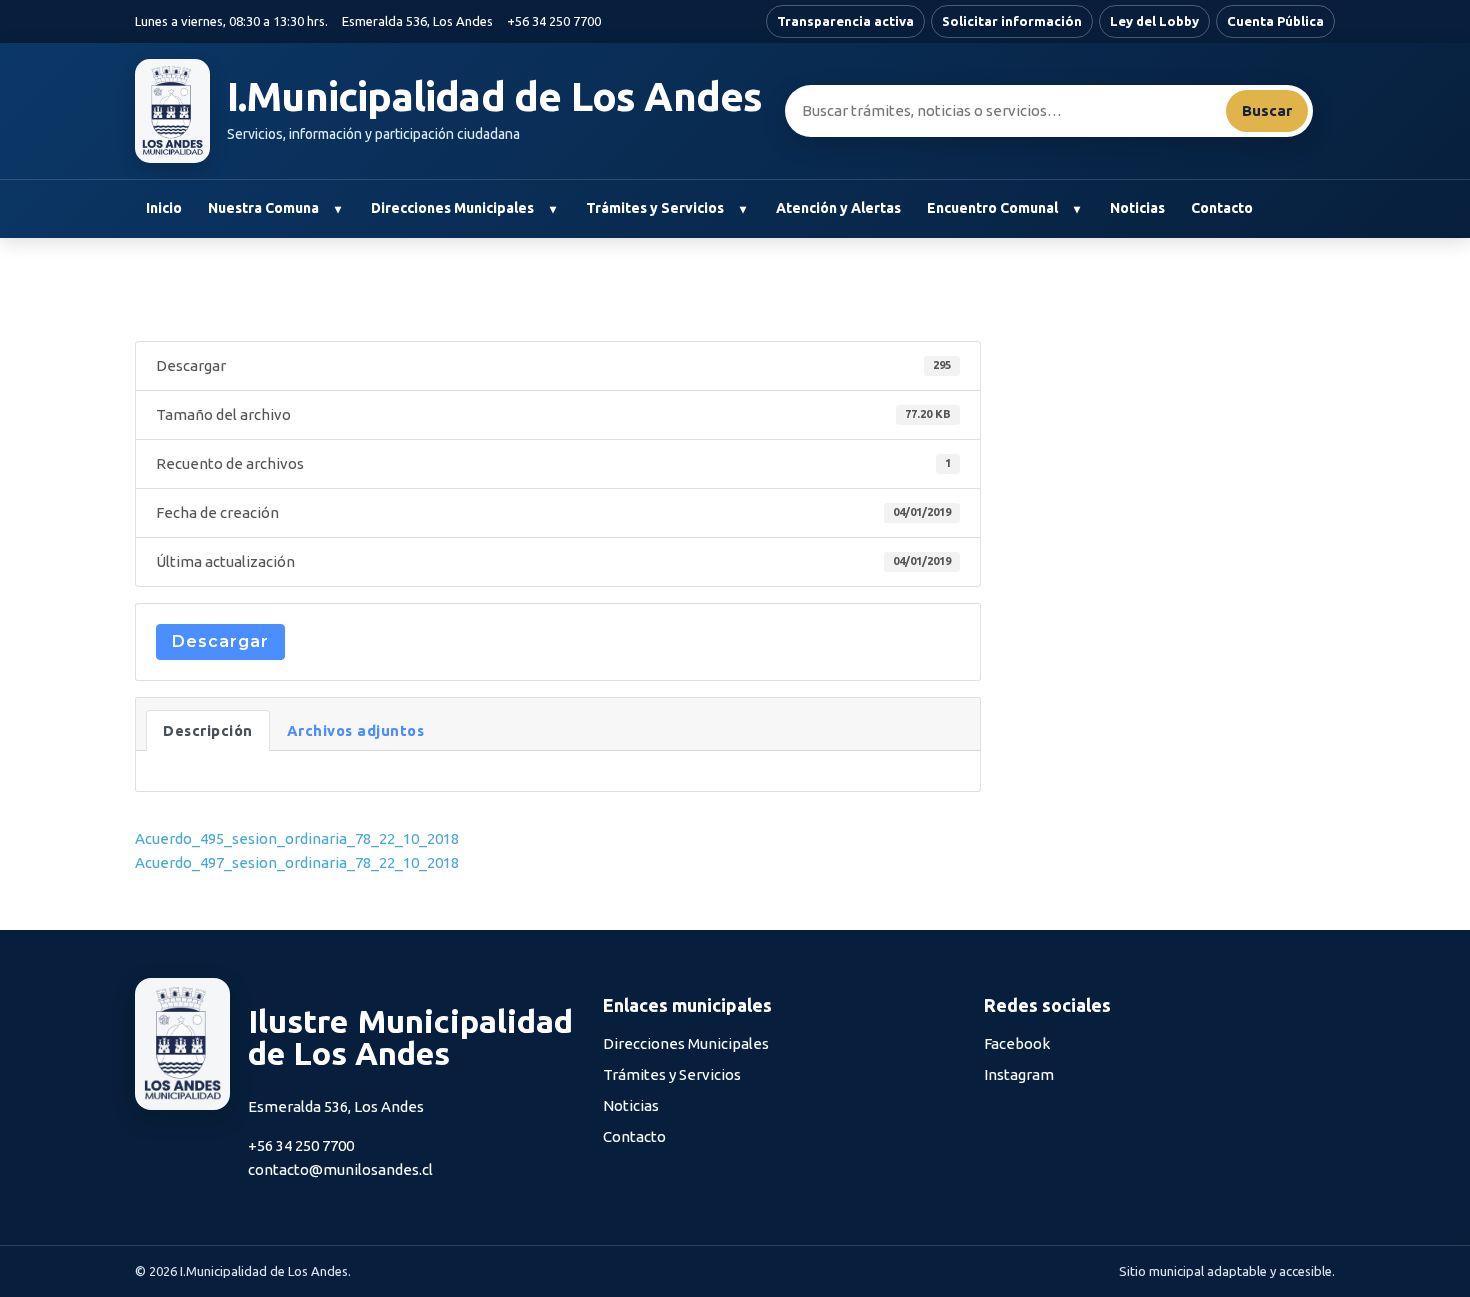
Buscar (1267, 110)
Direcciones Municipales (452, 208)
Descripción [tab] (208, 730)
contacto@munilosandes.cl (340, 1169)
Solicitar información (1012, 21)
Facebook (1017, 1043)
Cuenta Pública (1275, 21)
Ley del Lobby (1154, 21)
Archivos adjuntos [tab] (356, 730)
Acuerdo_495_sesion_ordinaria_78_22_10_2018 (297, 838)
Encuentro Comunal (992, 208)
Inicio (164, 208)
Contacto (1222, 208)
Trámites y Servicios (655, 208)
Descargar (220, 641)
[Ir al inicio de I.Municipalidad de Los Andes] (172, 111)
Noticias (1137, 208)
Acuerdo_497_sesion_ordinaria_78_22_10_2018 (297, 862)
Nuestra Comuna (263, 208)
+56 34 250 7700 (554, 21)
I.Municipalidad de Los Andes (495, 97)
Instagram (1019, 1074)
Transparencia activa (845, 21)
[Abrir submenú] (337, 209)
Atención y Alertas (838, 208)
